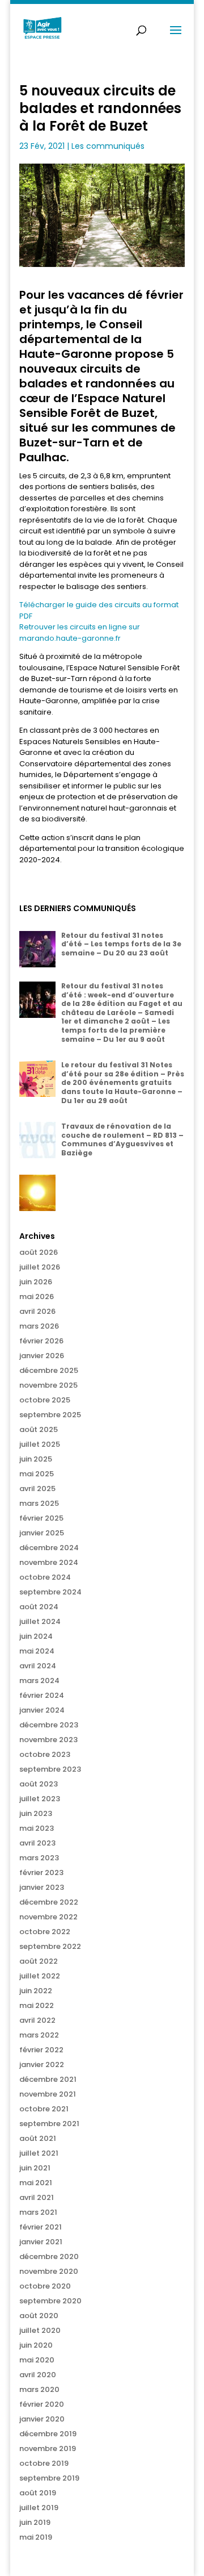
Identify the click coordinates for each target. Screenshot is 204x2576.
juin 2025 (36, 1459)
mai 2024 (37, 1651)
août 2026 (39, 1252)
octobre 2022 (45, 1932)
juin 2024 (36, 1636)
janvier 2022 (42, 2064)
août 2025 (39, 1429)
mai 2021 (36, 2183)
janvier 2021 (41, 2242)
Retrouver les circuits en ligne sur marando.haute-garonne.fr (80, 632)
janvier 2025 (42, 1533)
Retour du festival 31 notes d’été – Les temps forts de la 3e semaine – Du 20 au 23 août (121, 944)
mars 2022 (39, 2035)
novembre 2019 (48, 2448)
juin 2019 (35, 2522)
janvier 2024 (42, 1710)
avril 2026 (37, 1311)
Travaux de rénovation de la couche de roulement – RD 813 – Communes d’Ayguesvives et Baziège (122, 1139)
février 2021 (41, 2227)
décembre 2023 (49, 1725)
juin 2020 (36, 2345)
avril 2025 (37, 1489)
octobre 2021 (44, 2109)
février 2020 (42, 2404)
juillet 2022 (40, 1976)
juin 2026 (36, 1282)
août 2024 (39, 1607)
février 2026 (41, 1341)
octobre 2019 (44, 2463)
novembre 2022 (48, 1917)
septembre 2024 (50, 1592)
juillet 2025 (40, 1444)
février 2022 (41, 2050)
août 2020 (39, 2316)
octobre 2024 (45, 1577)
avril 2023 (37, 1843)
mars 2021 (38, 2212)
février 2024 (42, 1695)
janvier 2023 (42, 1887)
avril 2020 (38, 2375)
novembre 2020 (49, 2271)
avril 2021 (37, 2197)
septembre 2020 (50, 2301)
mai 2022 (37, 2005)
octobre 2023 (45, 1754)
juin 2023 (36, 1813)
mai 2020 (37, 2360)
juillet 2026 (40, 1267)
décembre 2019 (48, 2434)
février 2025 (41, 1518)
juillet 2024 (40, 1621)
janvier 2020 (42, 2419)
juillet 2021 (39, 2153)
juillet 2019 (39, 2508)
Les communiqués (108, 146)
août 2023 (39, 1784)
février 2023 (41, 1872)
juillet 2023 (40, 1799)
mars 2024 (39, 1681)
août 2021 (38, 2138)
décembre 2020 (49, 2256)
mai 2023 (37, 1828)
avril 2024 (38, 1666)
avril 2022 (37, 2020)
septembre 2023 (50, 1769)
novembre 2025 (48, 1385)
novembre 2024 (49, 1562)
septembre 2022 (50, 1946)
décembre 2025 (49, 1370)
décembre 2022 (49, 1902)
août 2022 (39, 1961)
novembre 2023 (48, 1740)
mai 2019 (36, 2537)
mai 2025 (37, 1474)
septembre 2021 (49, 2124)
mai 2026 (37, 1297)
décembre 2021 (48, 2079)
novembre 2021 (48, 2094)
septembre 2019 (49, 2478)
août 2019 (38, 2493)
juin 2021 (35, 2168)
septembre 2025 (50, 1415)
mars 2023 (39, 1858)
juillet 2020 (40, 2330)
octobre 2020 (45, 2286)
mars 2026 (39, 1326)
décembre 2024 (49, 1548)
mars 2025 (39, 1503)
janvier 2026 (42, 1356)
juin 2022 (36, 1991)
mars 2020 (39, 2389)
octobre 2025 (45, 1400)
